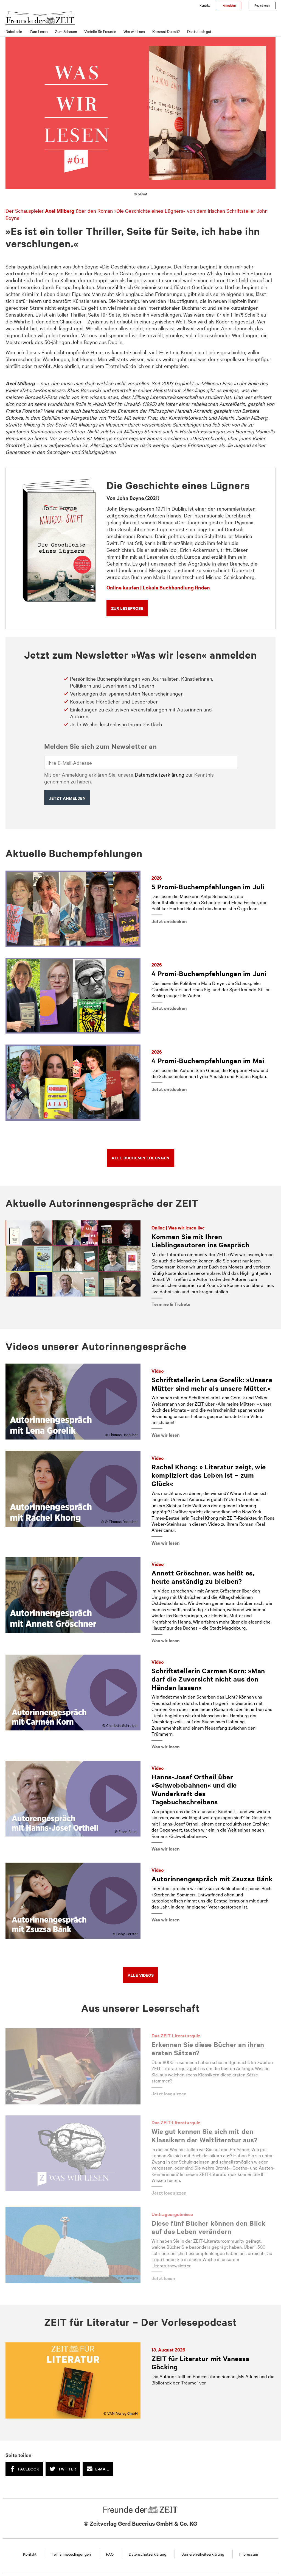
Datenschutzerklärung (160, 774)
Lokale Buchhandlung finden (176, 587)
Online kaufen (123, 587)
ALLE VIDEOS (141, 1975)
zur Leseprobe (127, 608)
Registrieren (262, 5)
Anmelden (229, 5)
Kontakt (204, 5)
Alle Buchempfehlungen (140, 1158)
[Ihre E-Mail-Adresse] (141, 763)
